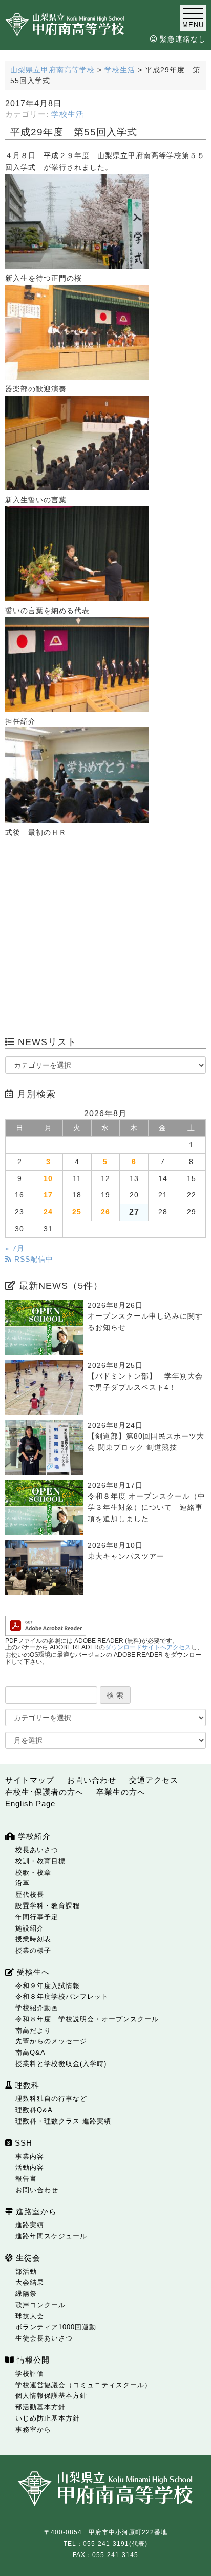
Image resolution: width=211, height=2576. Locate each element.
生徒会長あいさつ (44, 2338)
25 (77, 1212)
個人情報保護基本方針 (51, 2396)
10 (48, 1179)
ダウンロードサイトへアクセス (148, 1647)
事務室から (33, 2430)
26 (105, 1212)
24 (48, 1212)
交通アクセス (154, 1780)
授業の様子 (33, 1950)
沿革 (23, 1883)
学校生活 (68, 114)
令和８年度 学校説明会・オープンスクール (87, 2019)
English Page (30, 1804)
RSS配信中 (33, 1259)
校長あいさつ (37, 1850)
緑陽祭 (26, 2294)
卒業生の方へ (121, 1792)
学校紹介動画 (37, 2008)
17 (48, 1195)
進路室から (35, 2211)
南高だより (33, 2030)
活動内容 (30, 2167)
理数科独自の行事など (51, 2099)
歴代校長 (30, 1894)
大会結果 (30, 2282)
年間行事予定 (37, 1917)
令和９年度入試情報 (48, 1986)
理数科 (26, 2085)
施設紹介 (30, 1928)
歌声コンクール (40, 2305)
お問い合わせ (92, 1780)
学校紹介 (33, 1836)
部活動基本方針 (40, 2407)
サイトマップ (30, 1780)
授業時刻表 (33, 1939)
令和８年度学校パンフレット (62, 1997)
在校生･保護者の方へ (44, 1792)
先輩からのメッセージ (51, 2041)
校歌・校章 (33, 1872)
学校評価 (30, 2374)
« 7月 (15, 1248)
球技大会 (30, 2316)
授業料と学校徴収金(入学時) (61, 2064)
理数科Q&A (34, 2110)
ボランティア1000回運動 (56, 2327)
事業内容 (30, 2157)
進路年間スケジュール (51, 2236)
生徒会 (27, 2258)
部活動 (26, 2272)
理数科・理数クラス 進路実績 (63, 2121)
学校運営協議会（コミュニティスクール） (83, 2385)
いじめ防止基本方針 (48, 2418)
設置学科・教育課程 (48, 1906)
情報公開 (32, 2360)
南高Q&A (30, 2052)
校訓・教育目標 (40, 1861)
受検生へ (32, 1972)
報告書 (26, 2179)
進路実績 (30, 2225)
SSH (22, 2143)
